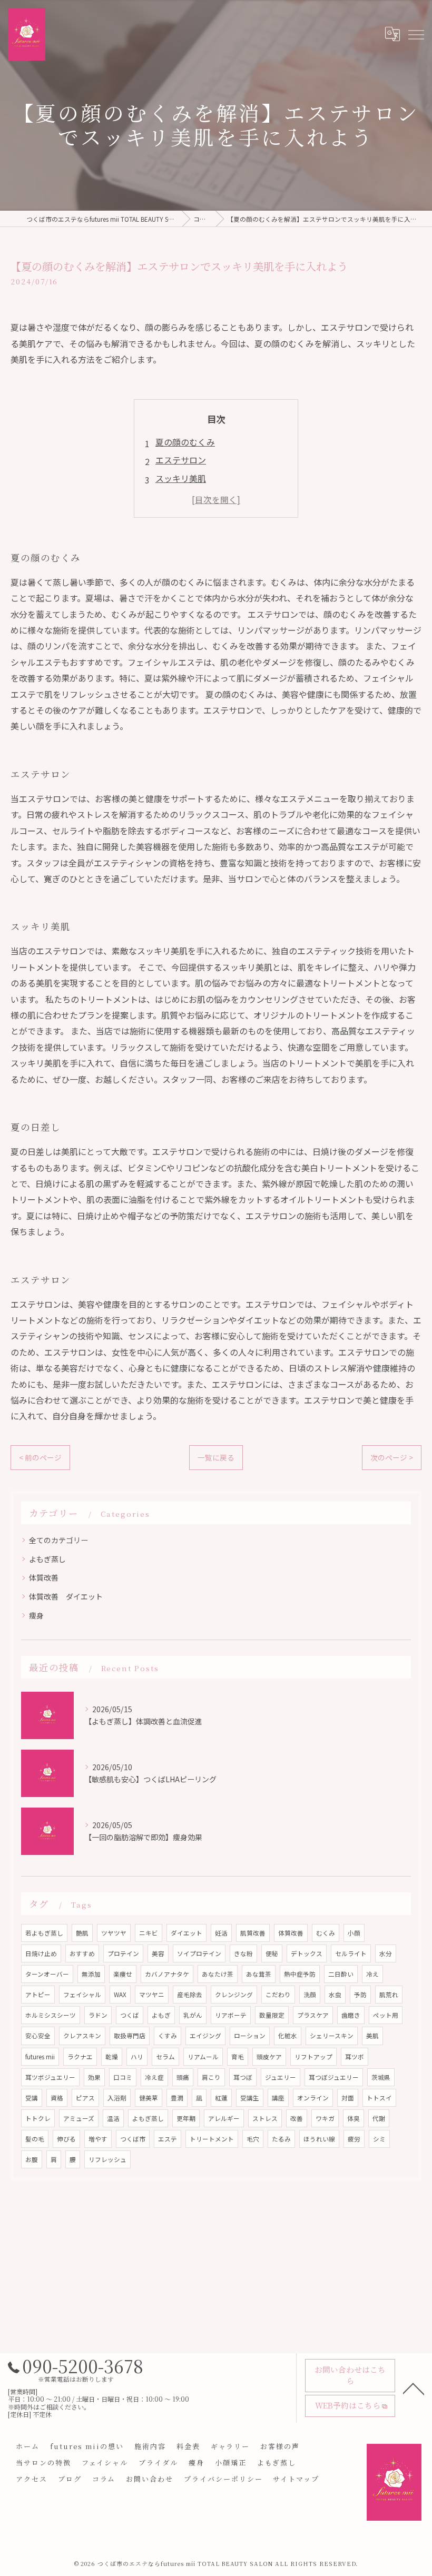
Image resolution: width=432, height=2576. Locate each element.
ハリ (137, 2057)
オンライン (313, 2098)
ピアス (85, 2098)
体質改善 (44, 1577)
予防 (360, 1995)
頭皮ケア (269, 2057)
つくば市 (133, 2139)
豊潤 (177, 2098)
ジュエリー (281, 2077)
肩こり (211, 2077)
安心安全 (38, 2036)
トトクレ (38, 2118)
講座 (278, 2098)
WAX (120, 1995)
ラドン (98, 2015)
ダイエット (186, 1933)
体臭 (354, 2118)
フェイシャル (82, 1995)
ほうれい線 (319, 2139)
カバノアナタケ (167, 1974)
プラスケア (313, 2015)
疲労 (354, 2139)
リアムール (203, 2057)
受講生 (250, 2098)
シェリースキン (332, 2036)
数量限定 (272, 2015)
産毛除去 (190, 1995)
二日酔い (341, 1974)
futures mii (40, 2057)
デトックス (307, 1953)
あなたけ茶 (218, 1974)
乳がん (193, 2015)
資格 (57, 2098)
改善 (297, 2118)
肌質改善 (253, 1933)
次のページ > (392, 1457)
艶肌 (82, 1933)
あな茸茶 (259, 1974)
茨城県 (381, 2077)
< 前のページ (40, 1457)
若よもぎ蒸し (44, 1933)
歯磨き (351, 2015)
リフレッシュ (107, 2159)
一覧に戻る (216, 1457)
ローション (250, 2036)
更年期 (186, 2118)
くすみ (168, 2036)
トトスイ (379, 2098)
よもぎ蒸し (47, 1559)
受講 (32, 2098)
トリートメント (212, 2139)
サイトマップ (296, 2479)
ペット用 (386, 2015)
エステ (168, 2139)
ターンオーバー (47, 1974)
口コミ (123, 2077)
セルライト (351, 1953)
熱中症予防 (300, 1974)
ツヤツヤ (114, 1933)
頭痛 (183, 2077)
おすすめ (82, 1953)
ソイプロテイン (199, 1953)
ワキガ (325, 2118)
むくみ (326, 1933)
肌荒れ (389, 1995)
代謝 (379, 2118)
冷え (372, 1974)
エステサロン (181, 460)
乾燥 (112, 2057)
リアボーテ (231, 2015)
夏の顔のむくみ (185, 442)
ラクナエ (80, 2057)
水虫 (335, 1995)
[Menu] (416, 34)
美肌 (372, 2036)
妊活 (221, 1933)
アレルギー (224, 2118)
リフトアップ (313, 2057)
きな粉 (243, 1953)
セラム (165, 2057)
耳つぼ (243, 2077)
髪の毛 (35, 2139)
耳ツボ (355, 2057)
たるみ (281, 2139)
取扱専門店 (130, 2036)
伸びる (66, 2139)
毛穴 (253, 2139)
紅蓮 (221, 2098)
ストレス (265, 2118)
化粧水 (288, 2036)
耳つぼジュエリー (334, 2077)
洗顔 (310, 1995)
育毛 (238, 2057)
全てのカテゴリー (58, 1540)
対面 (348, 2098)
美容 (158, 1953)
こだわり (278, 1995)
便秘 (272, 1953)
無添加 (91, 1974)
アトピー (38, 1995)
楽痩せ (123, 1974)
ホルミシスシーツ (51, 2015)
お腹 (32, 2159)
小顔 (354, 1933)
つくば (130, 2015)
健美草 (149, 2098)
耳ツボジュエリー (50, 2077)
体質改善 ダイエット (66, 1596)
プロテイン (123, 1953)
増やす (98, 2139)
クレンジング (234, 1995)
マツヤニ (152, 1995)
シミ (379, 2139)
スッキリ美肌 (181, 478)
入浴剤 (117, 2098)
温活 (113, 2118)
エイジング (205, 2036)
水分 (386, 1953)
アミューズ (79, 2118)
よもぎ (161, 2015)
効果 (94, 2077)
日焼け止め (41, 1953)
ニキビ (149, 1933)
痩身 (36, 1615)
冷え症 (154, 2077)
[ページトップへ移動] (414, 2388)
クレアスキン (82, 2036)
